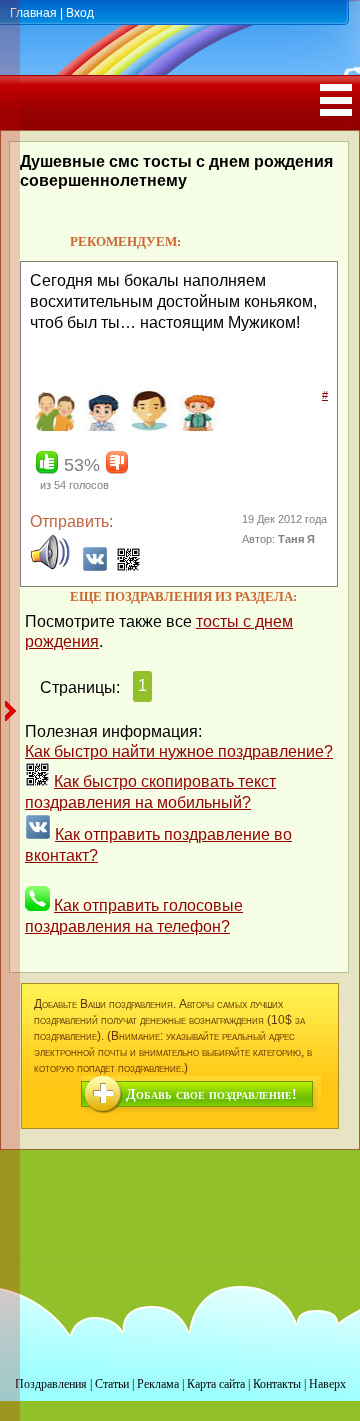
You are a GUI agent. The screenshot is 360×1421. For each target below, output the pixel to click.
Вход (80, 13)
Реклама (158, 1384)
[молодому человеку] (100, 427)
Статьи (112, 1384)
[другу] (52, 427)
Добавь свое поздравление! (211, 1094)
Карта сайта (216, 1384)
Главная (33, 13)
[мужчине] (148, 427)
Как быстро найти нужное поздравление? (179, 751)
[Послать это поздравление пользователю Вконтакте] (95, 566)
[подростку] (196, 427)
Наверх (327, 1384)
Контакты (277, 1384)
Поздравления (51, 1384)
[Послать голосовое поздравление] (50, 566)
